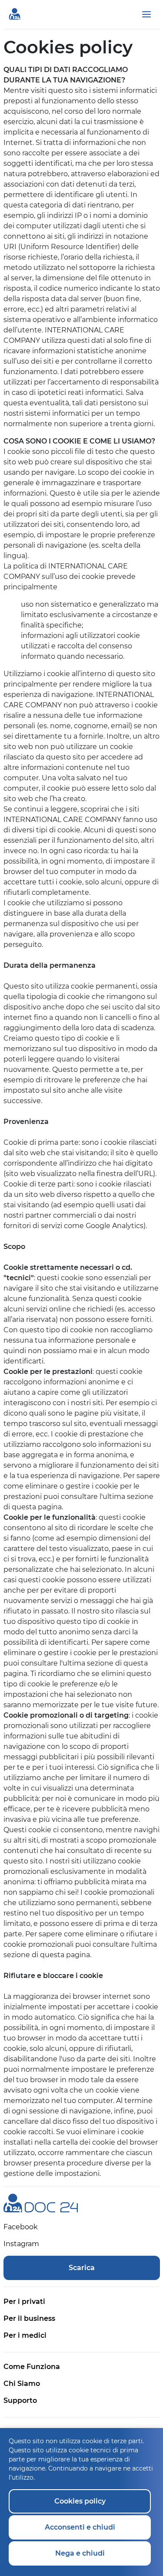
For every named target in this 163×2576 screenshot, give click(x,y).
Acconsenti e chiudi (80, 2527)
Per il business (29, 2318)
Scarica (82, 2268)
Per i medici (25, 2335)
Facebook (21, 2227)
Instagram (21, 2244)
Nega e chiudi (80, 2553)
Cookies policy (80, 2501)
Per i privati (24, 2302)
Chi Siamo (22, 2384)
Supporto (20, 2400)
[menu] (146, 14)
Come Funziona (32, 2367)
